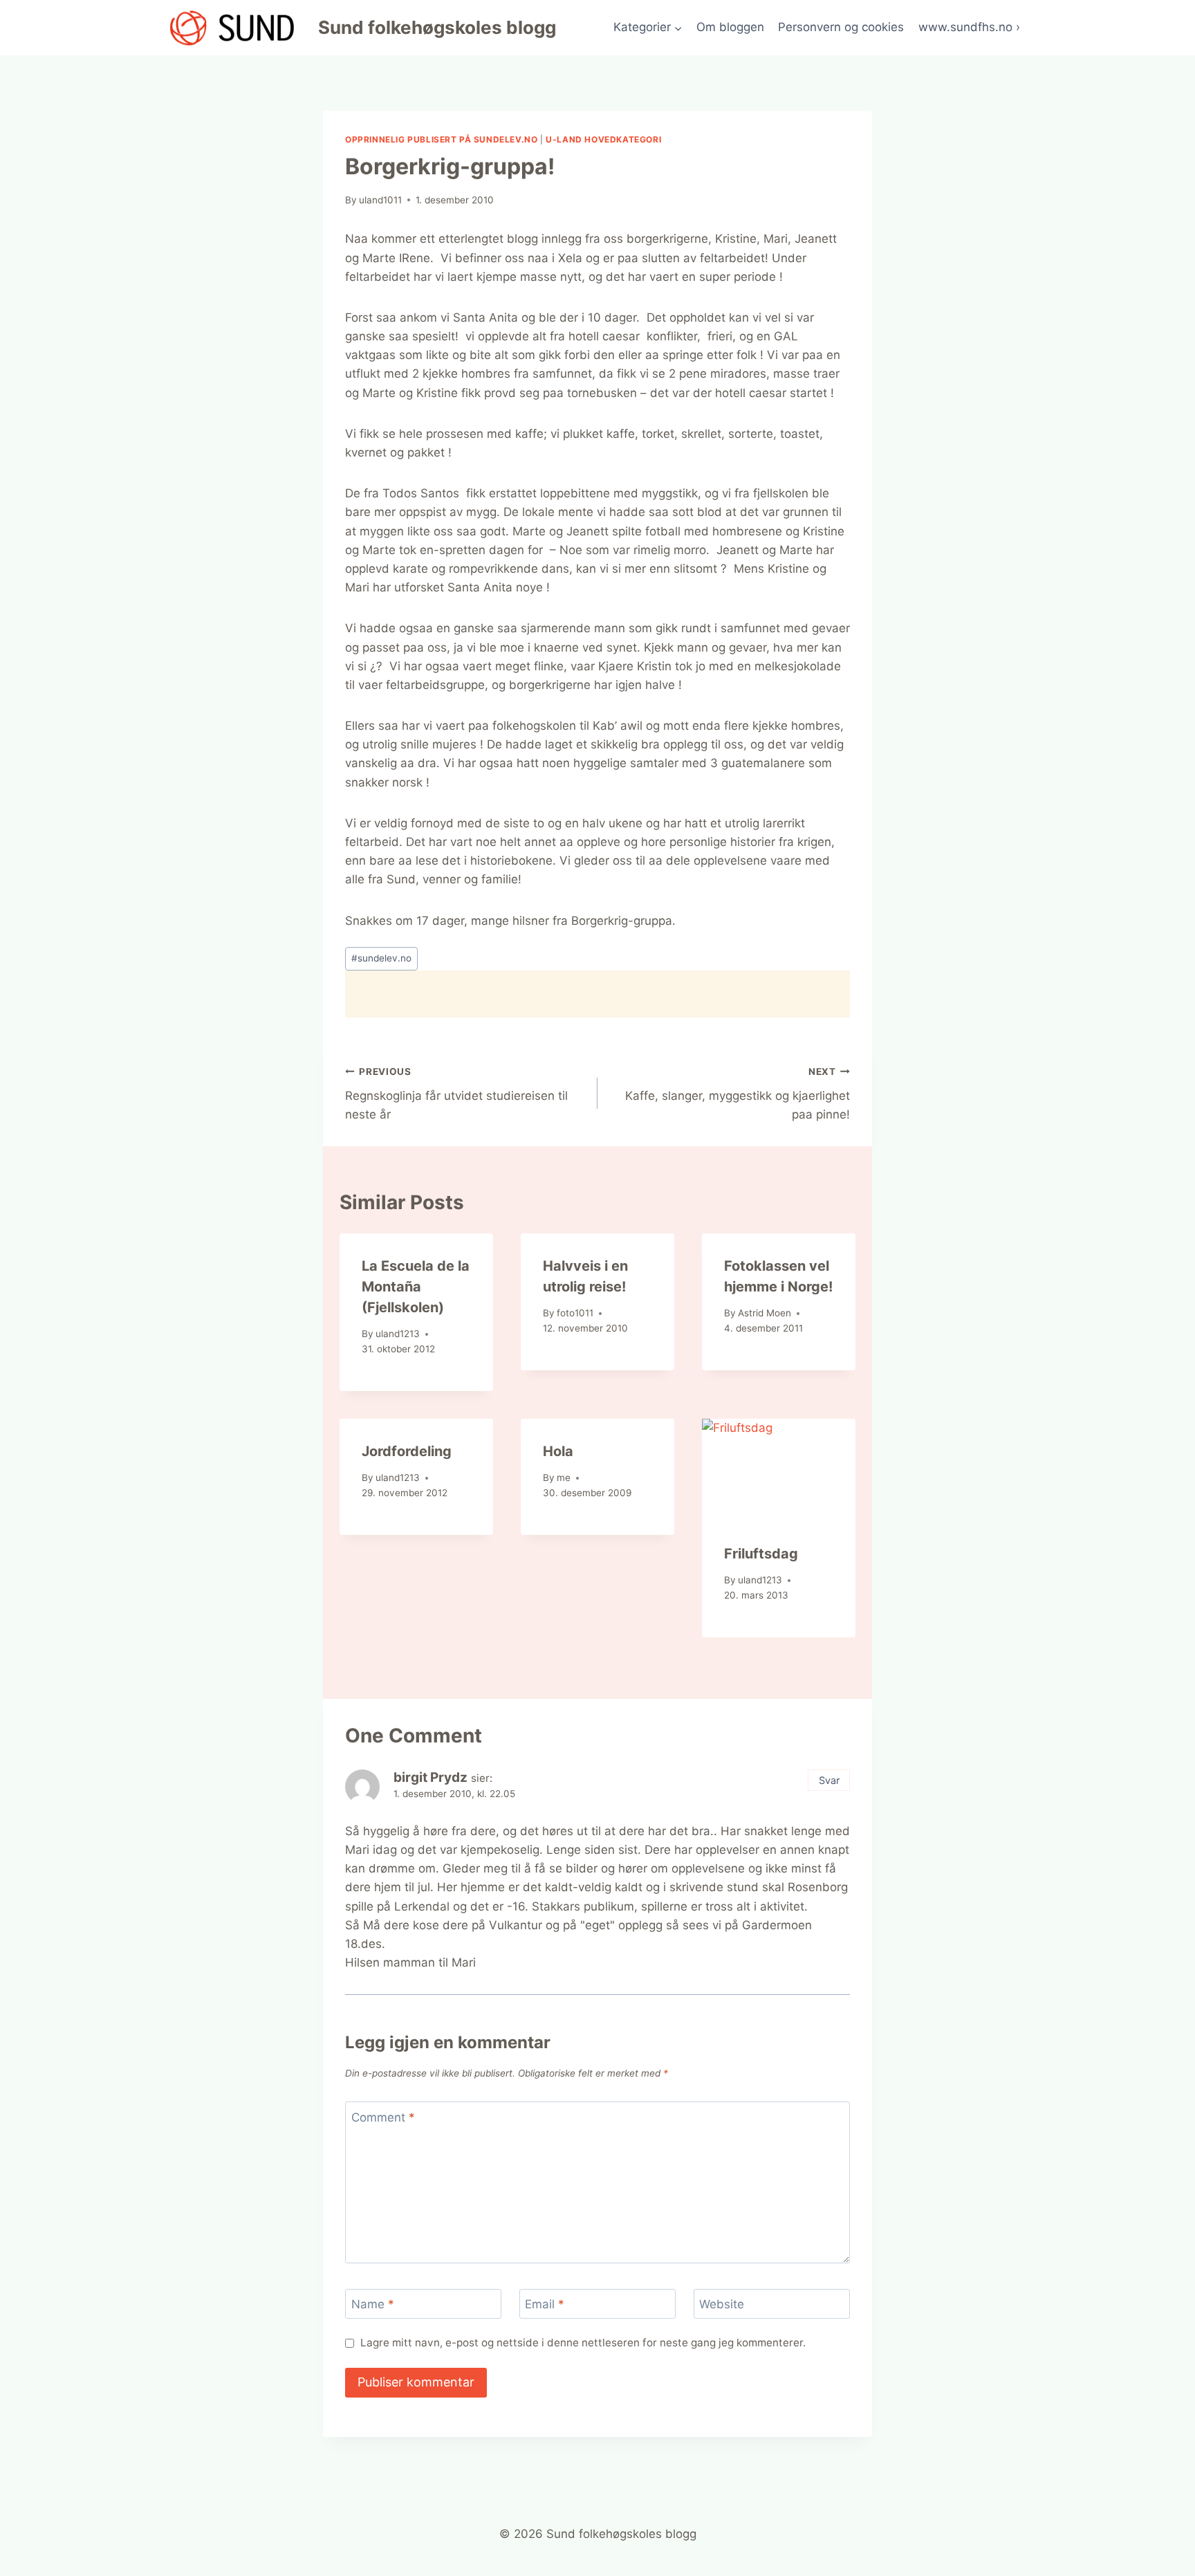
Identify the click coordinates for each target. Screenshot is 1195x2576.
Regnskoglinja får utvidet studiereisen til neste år (456, 1094)
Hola (558, 1451)
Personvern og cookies (841, 27)
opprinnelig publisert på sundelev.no (441, 139)
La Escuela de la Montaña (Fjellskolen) (416, 1287)
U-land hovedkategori (603, 139)
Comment (383, 2117)
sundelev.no (381, 958)
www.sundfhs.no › (969, 27)
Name (373, 2304)
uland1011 (380, 200)
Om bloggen (730, 27)
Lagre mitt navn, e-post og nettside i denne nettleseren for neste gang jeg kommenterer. (583, 2343)
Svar (829, 1780)
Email (545, 2304)
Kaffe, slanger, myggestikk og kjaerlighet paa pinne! (738, 1094)
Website (722, 2304)
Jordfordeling (407, 1451)
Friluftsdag (761, 1554)
